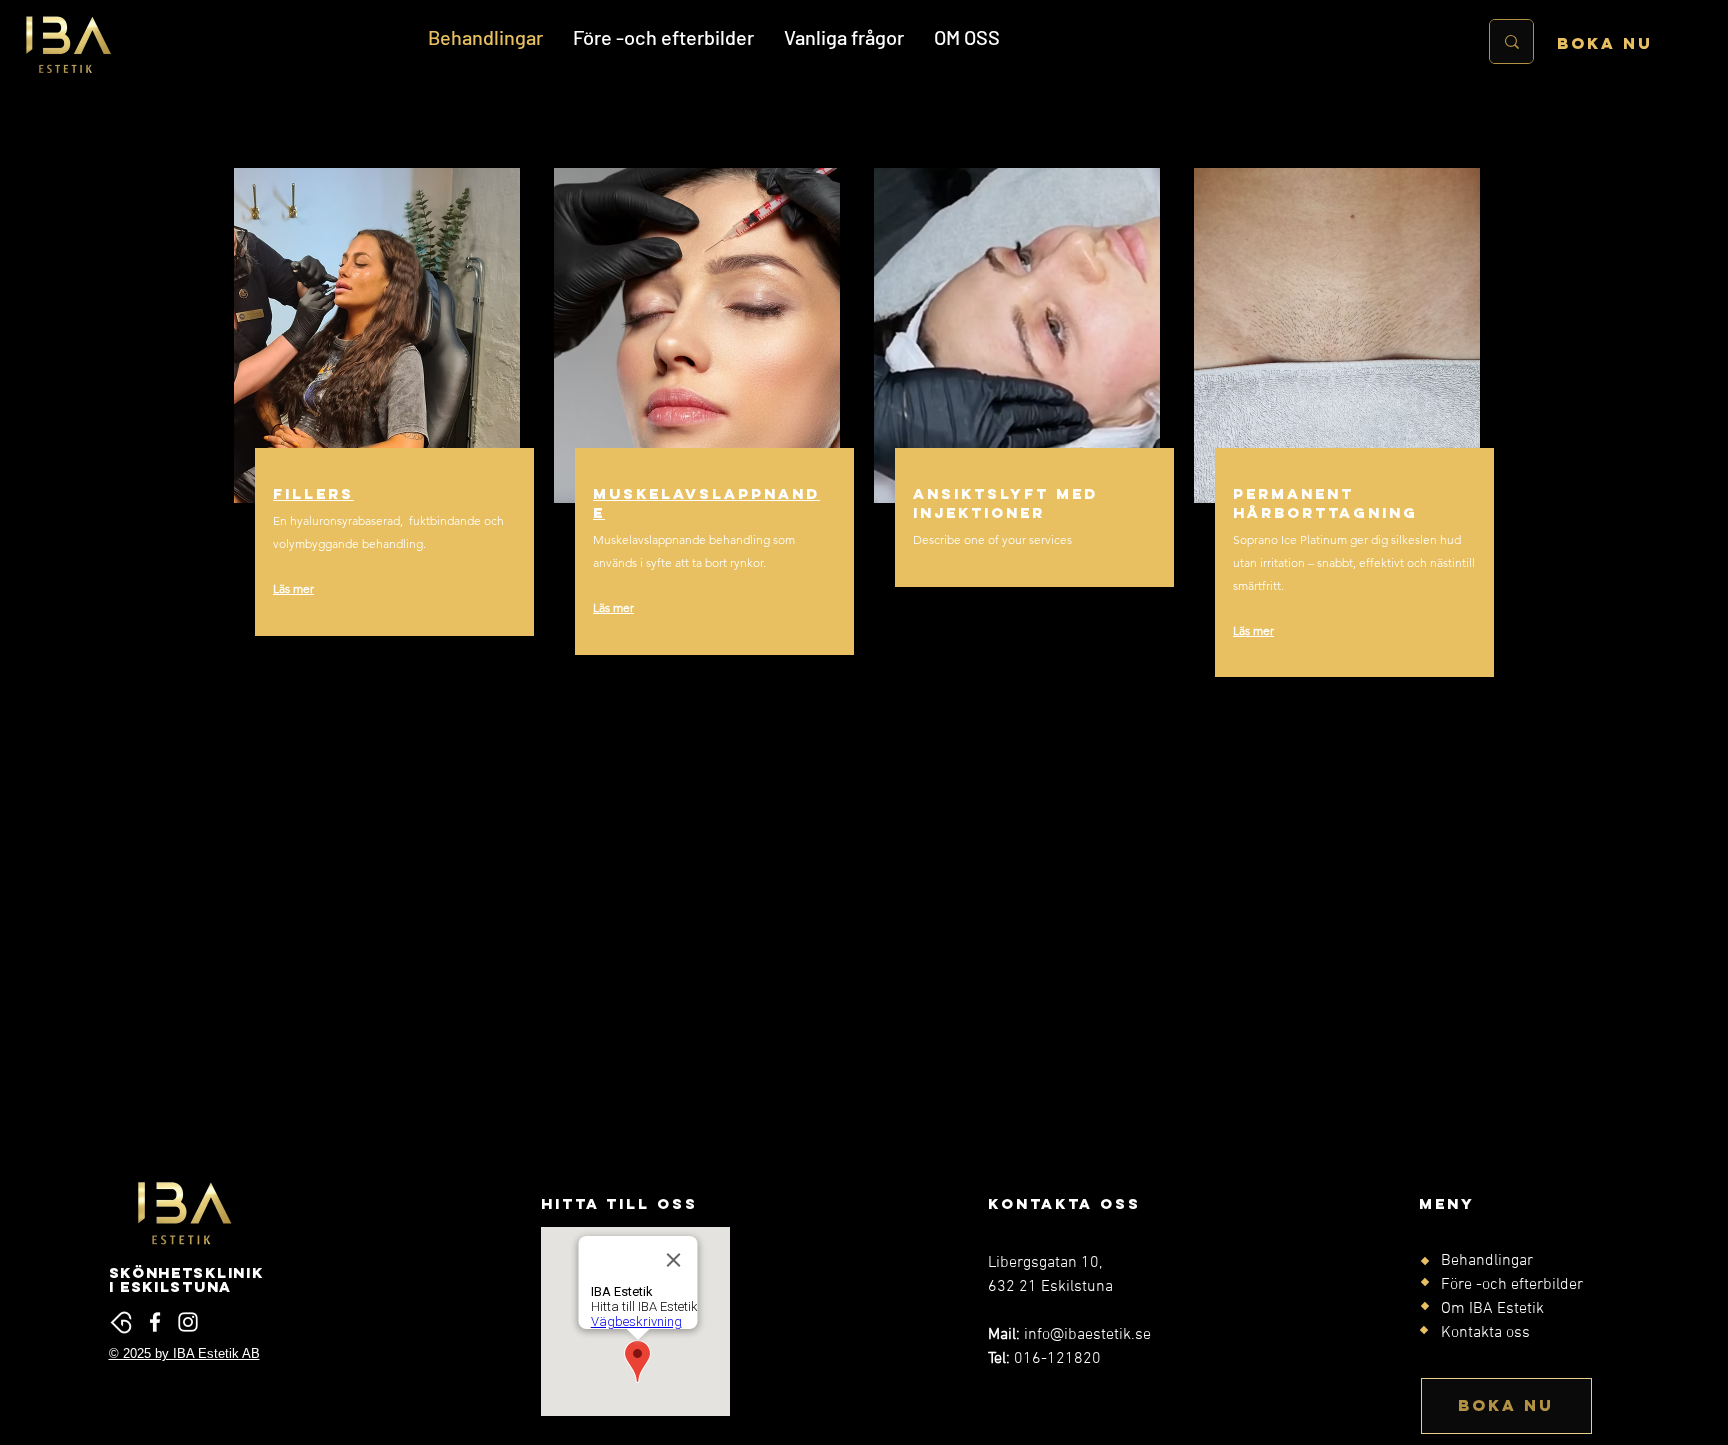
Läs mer (293, 588)
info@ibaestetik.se (1087, 1335)
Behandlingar (1487, 1261)
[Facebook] (155, 1322)
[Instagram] (188, 1322)
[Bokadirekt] (122, 1322)
